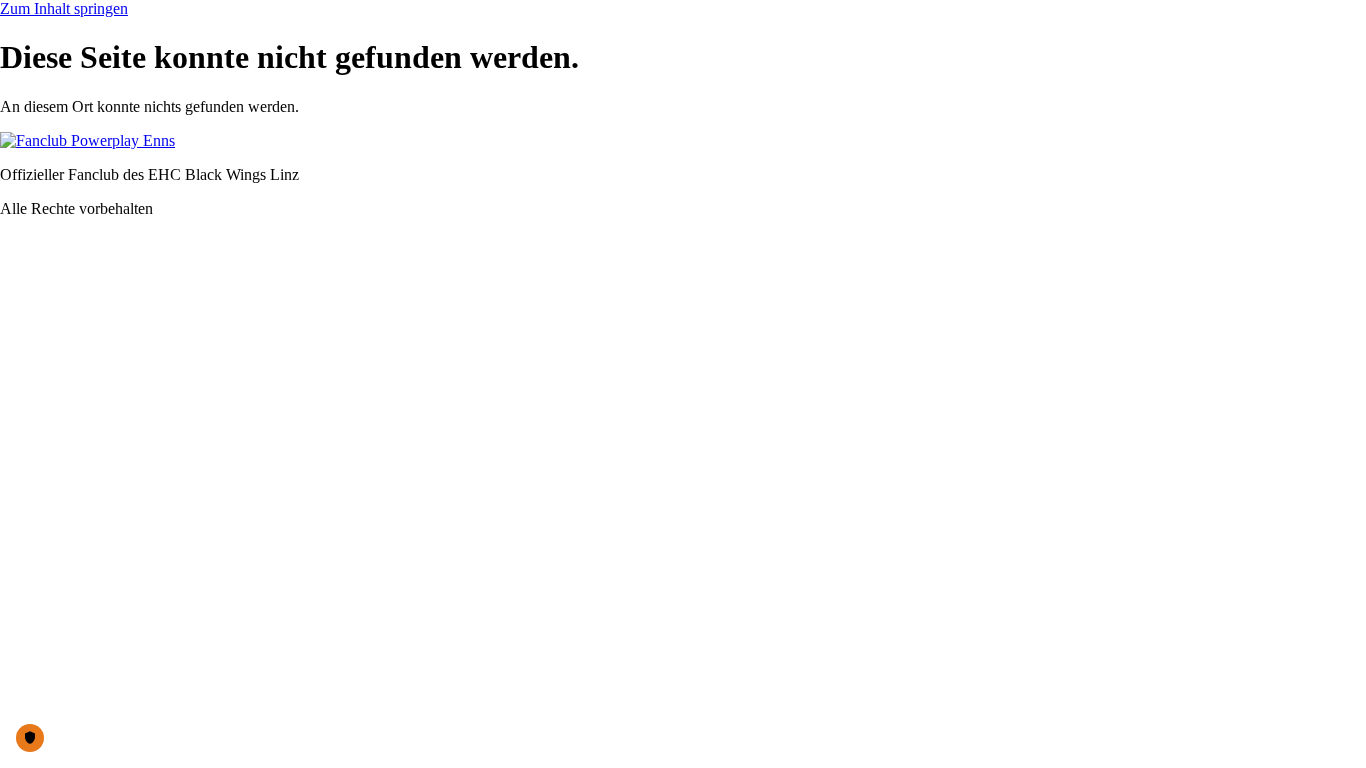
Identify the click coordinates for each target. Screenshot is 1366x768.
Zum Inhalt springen (64, 8)
